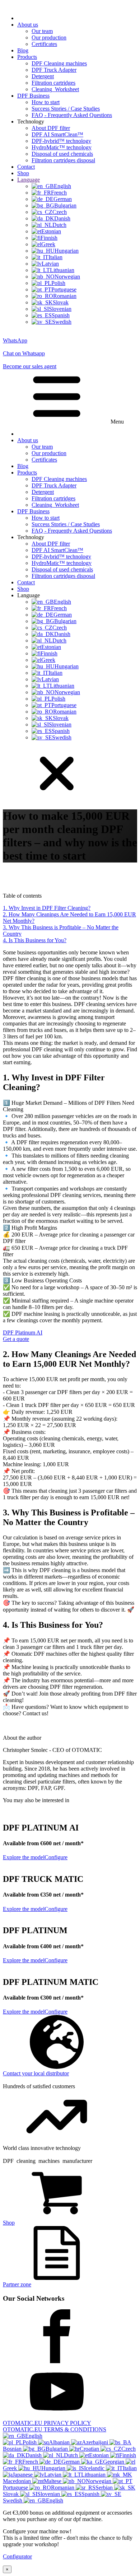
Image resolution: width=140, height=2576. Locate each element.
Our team (42, 31)
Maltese (53, 2481)
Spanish (91, 2494)
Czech (129, 2449)
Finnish (128, 2455)
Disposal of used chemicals (62, 154)
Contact (26, 167)
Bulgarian (57, 2449)
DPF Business (33, 96)
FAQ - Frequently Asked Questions (72, 115)
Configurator (17, 2556)
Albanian (60, 2442)
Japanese (23, 2475)
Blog (23, 50)
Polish (30, 2442)
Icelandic (95, 2468)
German (71, 2462)
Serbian (105, 2488)
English (34, 2436)
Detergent (43, 76)
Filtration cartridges (53, 83)
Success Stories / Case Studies (66, 109)
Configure (56, 1857)
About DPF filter (51, 128)
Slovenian (49, 2494)
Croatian (90, 2449)
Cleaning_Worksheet (55, 89)
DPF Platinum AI (23, 1336)
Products (27, 57)
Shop (23, 173)
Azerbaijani (96, 2442)
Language (29, 180)
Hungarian (54, 2468)
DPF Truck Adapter (54, 70)
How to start (46, 102)
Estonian (100, 2455)
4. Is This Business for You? (35, 940)
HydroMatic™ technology (62, 147)
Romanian (63, 2488)
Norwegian (99, 2481)
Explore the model (24, 1857)
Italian (130, 2468)
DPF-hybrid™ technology (61, 141)
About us (28, 25)
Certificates (44, 44)
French (31, 2462)
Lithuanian (94, 2475)
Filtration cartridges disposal (63, 160)
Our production (49, 38)
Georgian (114, 2462)
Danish (34, 2455)
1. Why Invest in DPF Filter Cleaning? (47, 908)
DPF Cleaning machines (59, 63)
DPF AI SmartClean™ (57, 134)
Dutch (72, 2455)
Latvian (53, 2475)
